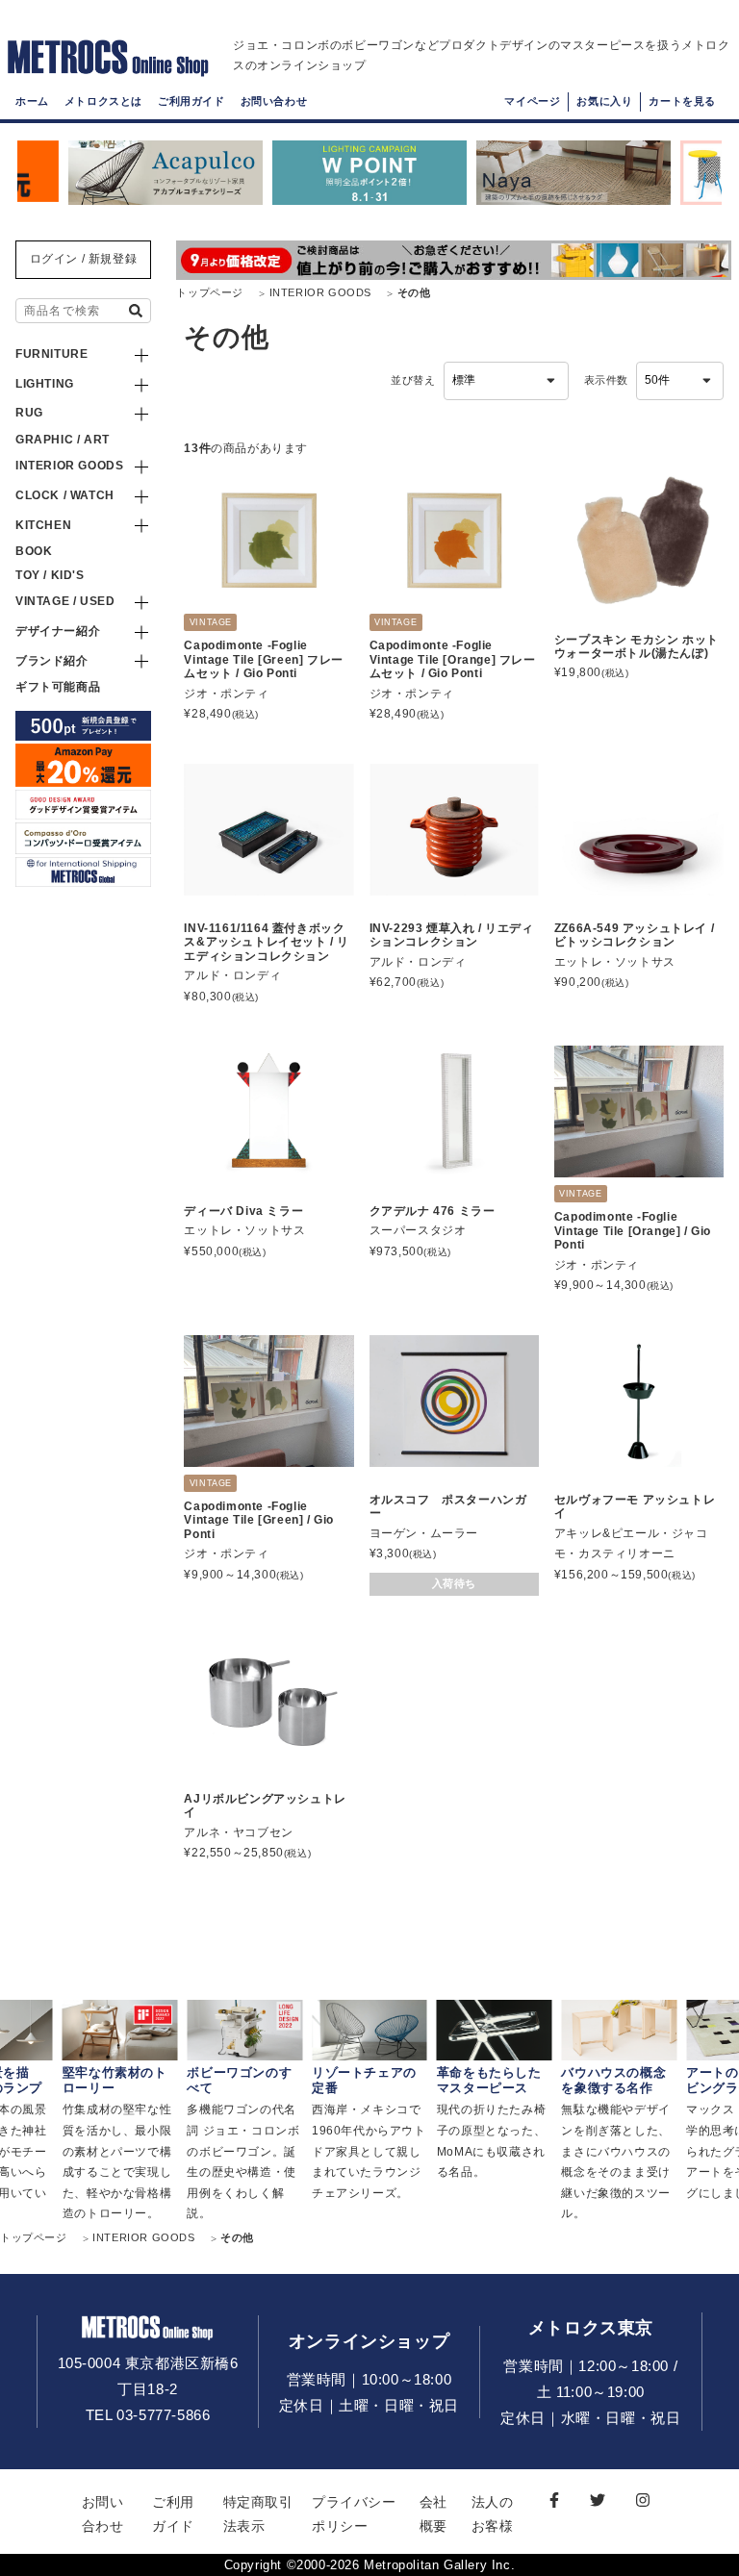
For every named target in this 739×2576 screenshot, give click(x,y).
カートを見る (682, 101)
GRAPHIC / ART (63, 440)
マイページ (532, 101)
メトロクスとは (103, 101)
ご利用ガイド (191, 101)
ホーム (32, 101)
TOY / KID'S (50, 575)
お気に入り (604, 101)
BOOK (34, 551)
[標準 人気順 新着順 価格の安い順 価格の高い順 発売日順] (506, 381)
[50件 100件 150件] (680, 381)
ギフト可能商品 (58, 687)
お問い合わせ (274, 101)
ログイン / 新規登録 (84, 259)
